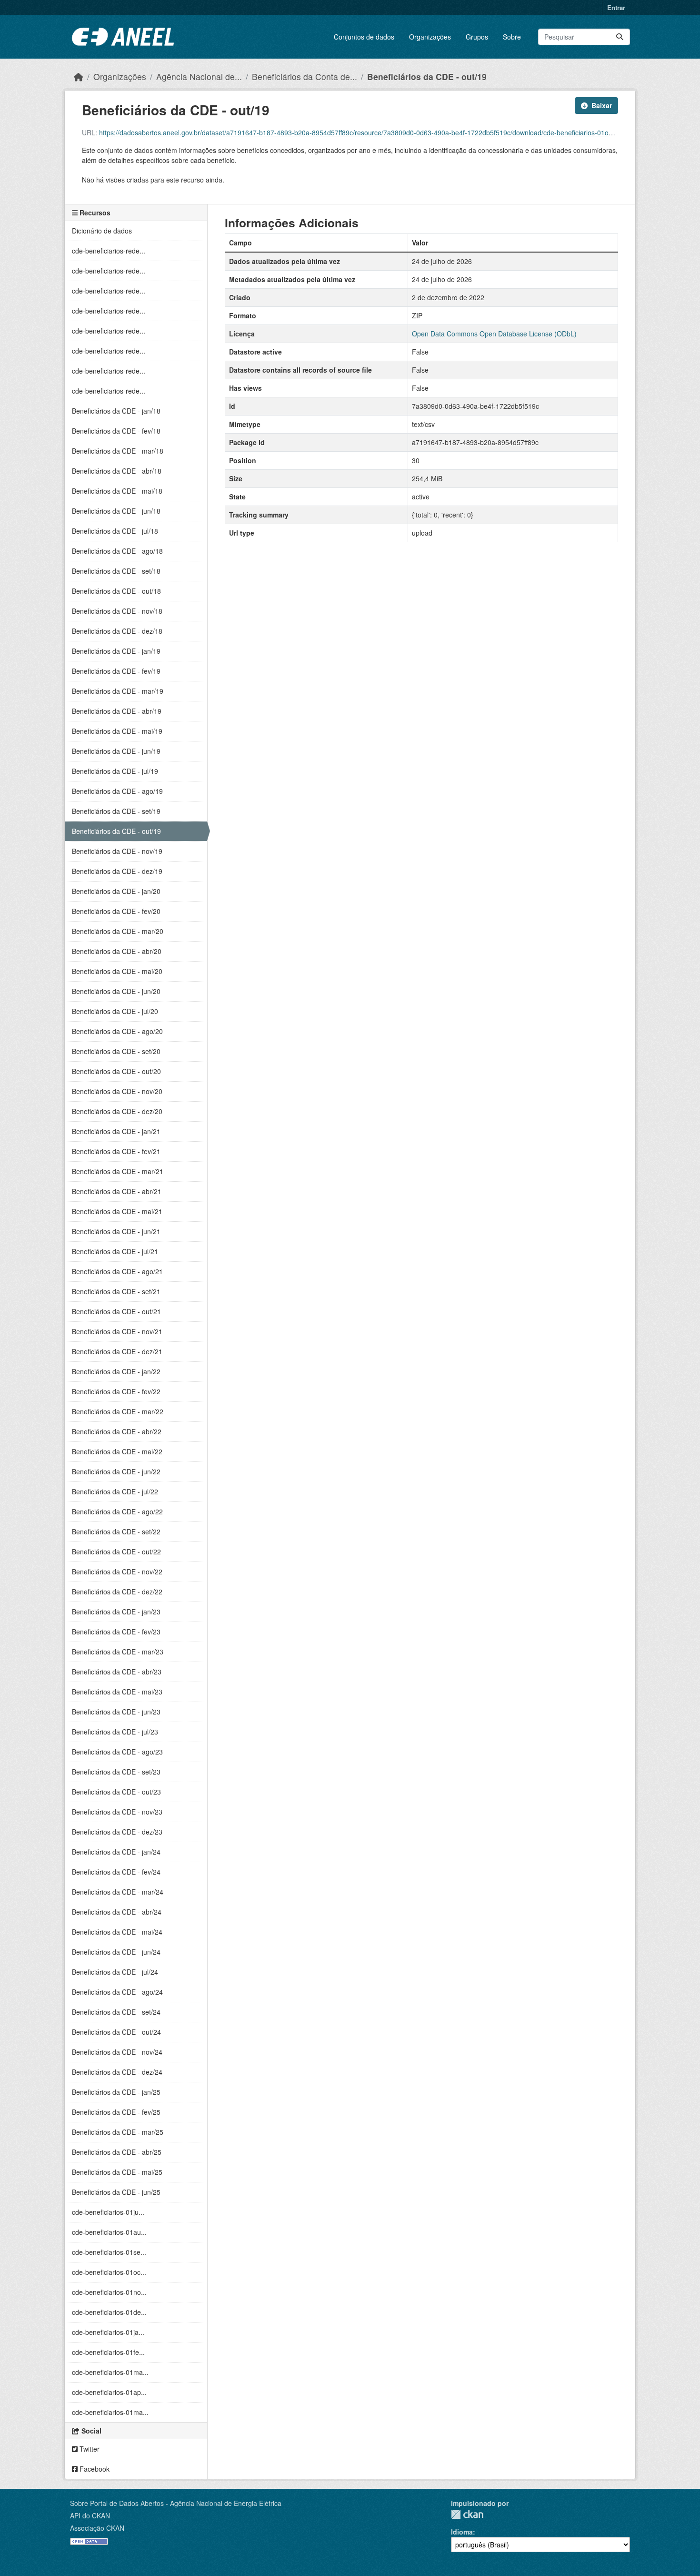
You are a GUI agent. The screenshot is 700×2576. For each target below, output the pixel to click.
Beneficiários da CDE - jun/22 (116, 1471)
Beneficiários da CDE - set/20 (116, 1051)
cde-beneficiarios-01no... (109, 2292)
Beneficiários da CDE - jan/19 (116, 651)
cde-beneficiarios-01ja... (108, 2332)
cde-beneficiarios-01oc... (109, 2272)
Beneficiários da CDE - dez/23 (117, 1832)
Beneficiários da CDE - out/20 (116, 1071)
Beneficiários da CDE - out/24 (116, 2032)
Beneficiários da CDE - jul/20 (115, 1011)
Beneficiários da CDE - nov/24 (117, 2052)
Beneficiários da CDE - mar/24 (118, 1892)
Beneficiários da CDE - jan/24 (116, 1852)
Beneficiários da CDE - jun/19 (116, 751)
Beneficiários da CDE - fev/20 (116, 911)
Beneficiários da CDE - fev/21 (116, 1151)
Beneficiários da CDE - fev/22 (116, 1391)
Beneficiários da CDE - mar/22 (118, 1411)
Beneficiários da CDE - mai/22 (117, 1451)
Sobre (512, 37)
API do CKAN (90, 2515)
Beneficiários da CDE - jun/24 (116, 1952)
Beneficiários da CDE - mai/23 (117, 1692)
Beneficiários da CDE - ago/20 (117, 1031)
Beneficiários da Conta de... (305, 76)
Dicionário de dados (102, 231)
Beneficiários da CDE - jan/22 (116, 1371)
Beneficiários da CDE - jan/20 (116, 891)
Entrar (616, 7)
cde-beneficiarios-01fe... (108, 2352)
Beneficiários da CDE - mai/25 (117, 2172)
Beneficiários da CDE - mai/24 (117, 1932)
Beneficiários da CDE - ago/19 (117, 791)
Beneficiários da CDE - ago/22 (117, 1511)
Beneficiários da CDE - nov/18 (117, 611)
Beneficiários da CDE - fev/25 (116, 2112)
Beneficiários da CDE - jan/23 (116, 1612)
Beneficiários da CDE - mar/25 (118, 2132)
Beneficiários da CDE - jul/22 (115, 1491)
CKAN (467, 2514)
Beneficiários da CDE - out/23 (116, 1792)
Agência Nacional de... (199, 76)
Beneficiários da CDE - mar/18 (118, 451)
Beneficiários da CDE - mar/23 (118, 1652)
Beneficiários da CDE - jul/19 (115, 771)
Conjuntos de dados (364, 37)
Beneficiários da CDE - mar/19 (118, 691)
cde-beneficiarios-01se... (109, 2252)
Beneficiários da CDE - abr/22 (117, 1431)
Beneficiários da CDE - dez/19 (117, 871)
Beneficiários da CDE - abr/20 (117, 951)
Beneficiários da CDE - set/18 (116, 571)
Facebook (94, 2469)
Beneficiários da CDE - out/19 (427, 76)
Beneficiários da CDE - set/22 (116, 1531)
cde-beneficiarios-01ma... (110, 2372)
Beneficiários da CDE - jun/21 (116, 1231)
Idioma (462, 2532)
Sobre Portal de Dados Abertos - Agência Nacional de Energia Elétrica (176, 2503)
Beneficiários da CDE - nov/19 (117, 851)
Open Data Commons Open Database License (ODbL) (494, 334)
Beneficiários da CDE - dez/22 (117, 1592)
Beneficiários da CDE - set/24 (116, 2012)
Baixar (602, 105)
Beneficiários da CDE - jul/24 (115, 1972)
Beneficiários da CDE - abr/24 (117, 1912)
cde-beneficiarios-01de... (109, 2312)
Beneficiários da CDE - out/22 (116, 1552)
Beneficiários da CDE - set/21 (116, 1291)
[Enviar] (620, 37)
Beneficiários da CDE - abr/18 (117, 471)
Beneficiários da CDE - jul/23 (115, 1732)
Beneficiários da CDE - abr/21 (117, 1191)
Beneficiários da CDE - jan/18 (116, 411)
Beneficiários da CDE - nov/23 (117, 1812)
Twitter (89, 2449)
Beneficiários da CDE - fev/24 (116, 1872)
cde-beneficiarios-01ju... (108, 2212)
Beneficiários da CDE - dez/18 (117, 631)
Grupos (477, 37)
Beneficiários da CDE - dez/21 (117, 1351)
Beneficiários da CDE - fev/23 (116, 1632)
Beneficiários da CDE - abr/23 (117, 1672)
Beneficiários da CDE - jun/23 (116, 1712)
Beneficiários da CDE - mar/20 (118, 931)
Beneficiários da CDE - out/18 (116, 591)
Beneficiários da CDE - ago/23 (117, 1752)
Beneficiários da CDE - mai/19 (117, 731)
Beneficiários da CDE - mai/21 (117, 1211)
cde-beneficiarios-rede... (109, 251)
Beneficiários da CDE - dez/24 (117, 2072)
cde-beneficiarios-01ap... (109, 2392)
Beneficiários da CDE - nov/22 (117, 1572)
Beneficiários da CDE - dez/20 (117, 1111)
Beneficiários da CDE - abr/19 (117, 711)
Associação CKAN (97, 2528)
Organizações (430, 37)
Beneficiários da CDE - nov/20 (117, 1091)
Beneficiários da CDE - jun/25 (116, 2192)
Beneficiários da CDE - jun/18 (116, 511)
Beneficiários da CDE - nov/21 (117, 1331)
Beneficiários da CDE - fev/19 (116, 671)
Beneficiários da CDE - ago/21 (117, 1271)
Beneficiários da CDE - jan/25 (116, 2092)
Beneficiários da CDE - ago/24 (117, 1992)
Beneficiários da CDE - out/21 (116, 1311)
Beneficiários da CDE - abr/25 (117, 2152)
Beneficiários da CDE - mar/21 (118, 1171)
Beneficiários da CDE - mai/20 (117, 971)
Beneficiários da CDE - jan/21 (116, 1131)
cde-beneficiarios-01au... (109, 2232)
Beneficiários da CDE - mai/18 (117, 491)
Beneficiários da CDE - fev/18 (116, 431)
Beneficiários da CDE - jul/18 (115, 531)
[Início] (79, 76)
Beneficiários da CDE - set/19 (116, 811)
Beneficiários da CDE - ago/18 (117, 551)
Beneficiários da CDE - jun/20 (116, 991)
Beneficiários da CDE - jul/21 (115, 1251)
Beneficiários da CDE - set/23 (116, 1772)
